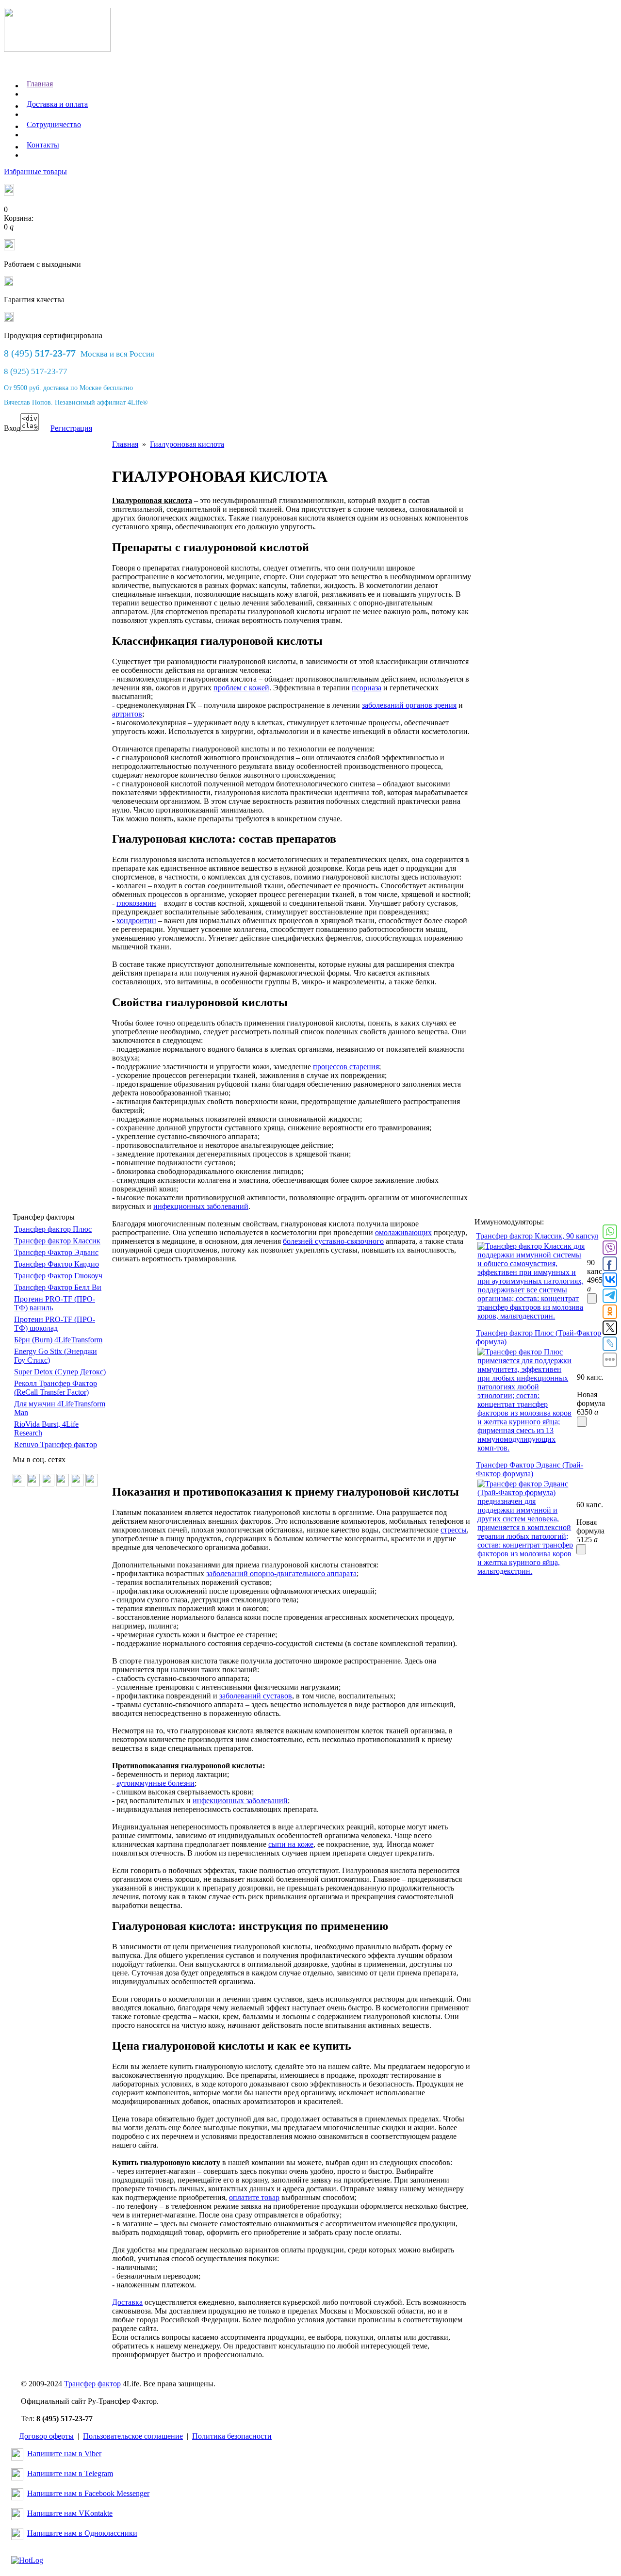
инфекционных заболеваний (201, 1206)
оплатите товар (254, 2197)
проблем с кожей (241, 688)
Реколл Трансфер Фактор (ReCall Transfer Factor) (56, 1388)
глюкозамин (136, 903)
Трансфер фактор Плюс (53, 1229)
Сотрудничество (54, 124)
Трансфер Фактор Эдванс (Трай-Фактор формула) (530, 1469)
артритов (127, 714)
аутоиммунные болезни (155, 1783)
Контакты (43, 145)
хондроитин (136, 921)
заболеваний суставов (256, 1696)
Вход (12, 428)
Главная (40, 84)
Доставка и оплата (57, 104)
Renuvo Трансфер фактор (56, 1444)
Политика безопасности (232, 2436)
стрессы (454, 1530)
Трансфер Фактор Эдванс (56, 1252)
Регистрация (71, 428)
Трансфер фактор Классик (57, 1241)
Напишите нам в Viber (64, 2454)
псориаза (367, 688)
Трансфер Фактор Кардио (57, 1264)
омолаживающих (403, 1232)
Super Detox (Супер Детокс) (60, 1372)
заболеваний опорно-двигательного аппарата (281, 1573)
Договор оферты (46, 2436)
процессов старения (346, 1067)
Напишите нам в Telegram (70, 2473)
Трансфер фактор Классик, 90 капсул (537, 1236)
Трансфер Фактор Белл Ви (58, 1287)
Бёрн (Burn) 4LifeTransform (58, 1340)
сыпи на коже (291, 1844)
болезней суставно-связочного (333, 1241)
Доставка (127, 2302)
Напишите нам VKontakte (70, 2513)
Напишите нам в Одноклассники (82, 2533)
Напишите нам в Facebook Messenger (88, 2493)
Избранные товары (35, 171)
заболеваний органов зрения (409, 705)
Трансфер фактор (92, 2384)
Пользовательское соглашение (133, 2436)
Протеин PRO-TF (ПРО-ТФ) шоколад (55, 1324)
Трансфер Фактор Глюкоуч (58, 1276)
